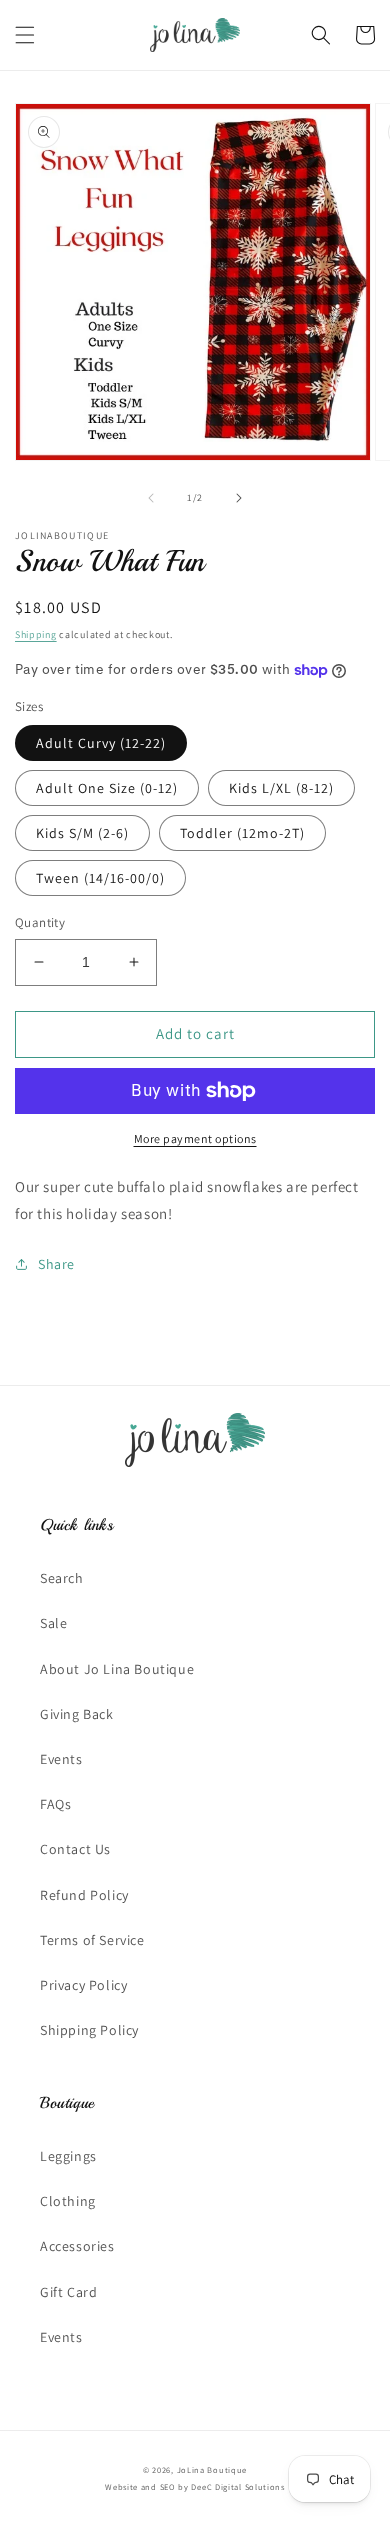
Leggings (68, 2156)
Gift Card (68, 2292)
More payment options (195, 1138)
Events (61, 1759)
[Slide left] (151, 498)
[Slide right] (239, 498)
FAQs (55, 1804)
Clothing (68, 2201)
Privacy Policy (83, 1985)
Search (62, 1578)
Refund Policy (84, 1895)
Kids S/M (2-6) (82, 833)
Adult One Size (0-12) (107, 788)
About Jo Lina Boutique (117, 1669)
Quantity (40, 922)
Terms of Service (92, 1940)
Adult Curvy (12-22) (101, 743)
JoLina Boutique (212, 2469)
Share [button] (56, 1264)
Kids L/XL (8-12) (281, 788)
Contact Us (75, 1849)
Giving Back (77, 1714)
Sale (53, 1623)
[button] (25, 35)
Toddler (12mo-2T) (242, 833)
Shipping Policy (89, 2030)
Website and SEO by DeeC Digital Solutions (195, 2486)
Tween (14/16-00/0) (100, 878)
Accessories (77, 2246)
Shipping (36, 634)
